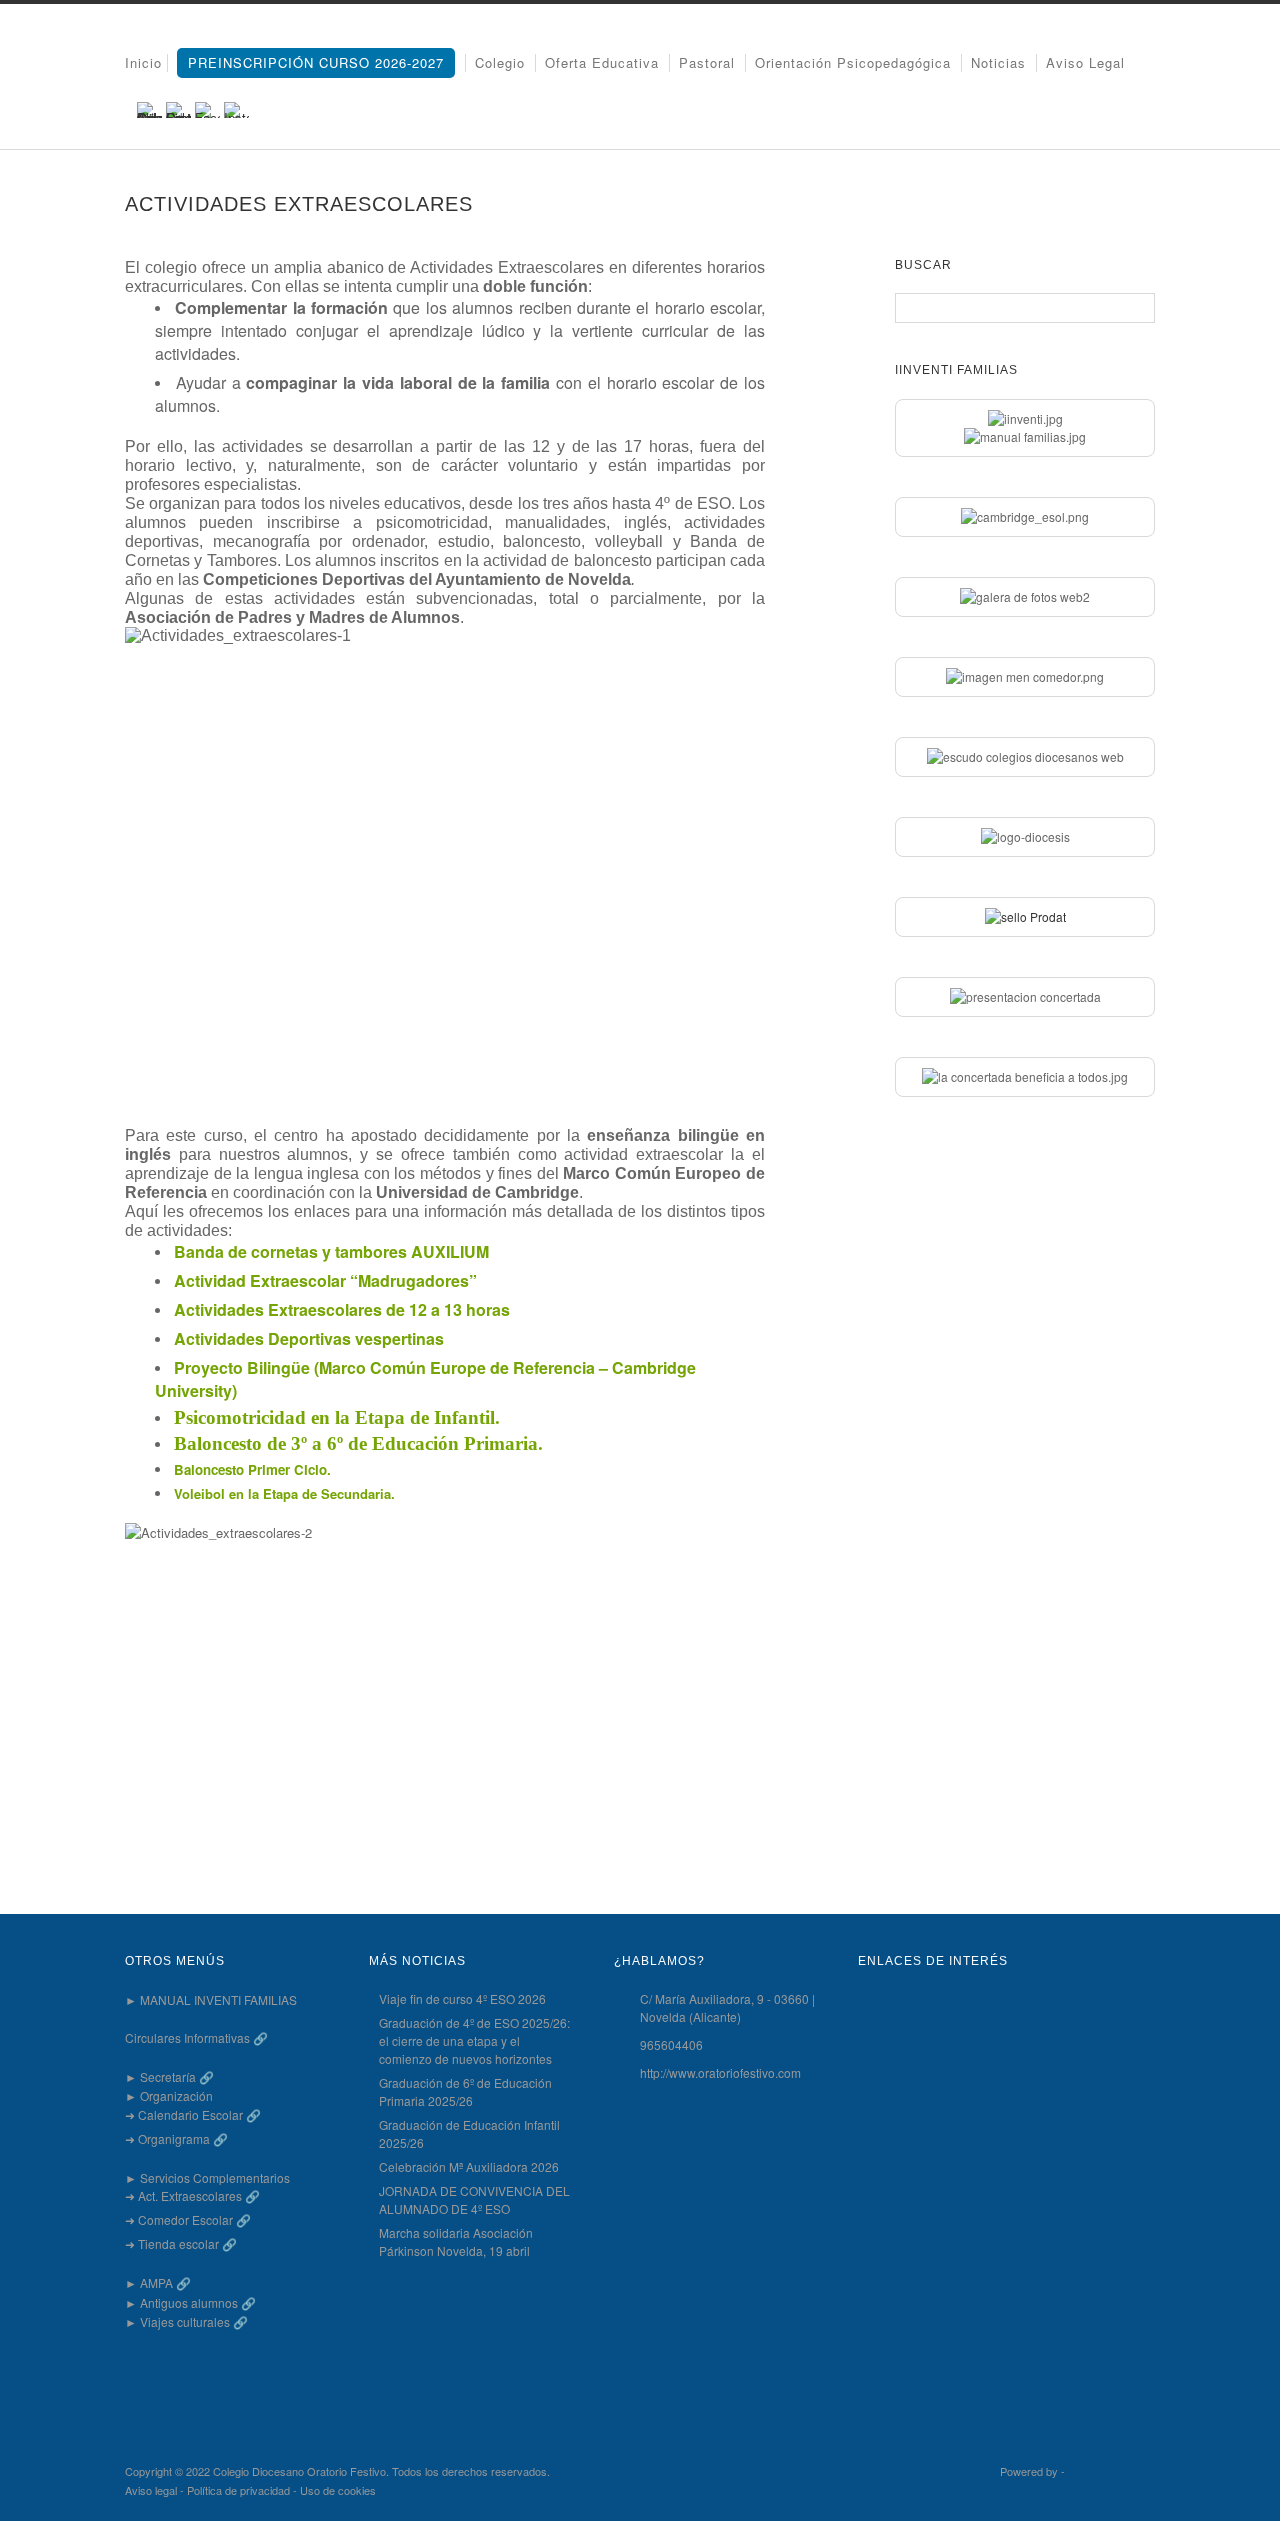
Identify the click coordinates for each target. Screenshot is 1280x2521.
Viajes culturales (185, 2321)
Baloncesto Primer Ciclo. (252, 1469)
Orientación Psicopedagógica (853, 62)
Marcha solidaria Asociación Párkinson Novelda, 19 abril (456, 2241)
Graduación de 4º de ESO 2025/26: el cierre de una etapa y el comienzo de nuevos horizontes (474, 2040)
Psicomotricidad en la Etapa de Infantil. (337, 1417)
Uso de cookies (338, 2490)
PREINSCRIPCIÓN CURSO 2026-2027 (316, 62)
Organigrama (174, 2138)
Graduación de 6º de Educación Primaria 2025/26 (465, 2091)
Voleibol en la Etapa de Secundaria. (284, 1493)
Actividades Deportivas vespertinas (309, 1338)
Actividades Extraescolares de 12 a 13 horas (342, 1309)
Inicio (143, 62)
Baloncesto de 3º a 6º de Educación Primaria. (358, 1443)
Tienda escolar (178, 2243)
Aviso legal (1085, 62)
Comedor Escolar (185, 2219)
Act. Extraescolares (190, 2195)
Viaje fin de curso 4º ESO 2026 (462, 1998)
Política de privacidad (238, 2490)
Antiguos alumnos (189, 2302)
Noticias (998, 62)
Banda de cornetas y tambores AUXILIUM (331, 1251)
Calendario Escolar (190, 2114)
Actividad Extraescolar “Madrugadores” (325, 1280)
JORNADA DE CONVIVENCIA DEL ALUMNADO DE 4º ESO (474, 2199)
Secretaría (168, 2076)
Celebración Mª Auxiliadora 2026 (469, 2166)
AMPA (156, 2282)
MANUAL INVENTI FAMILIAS (218, 1999)
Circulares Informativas (187, 2037)
